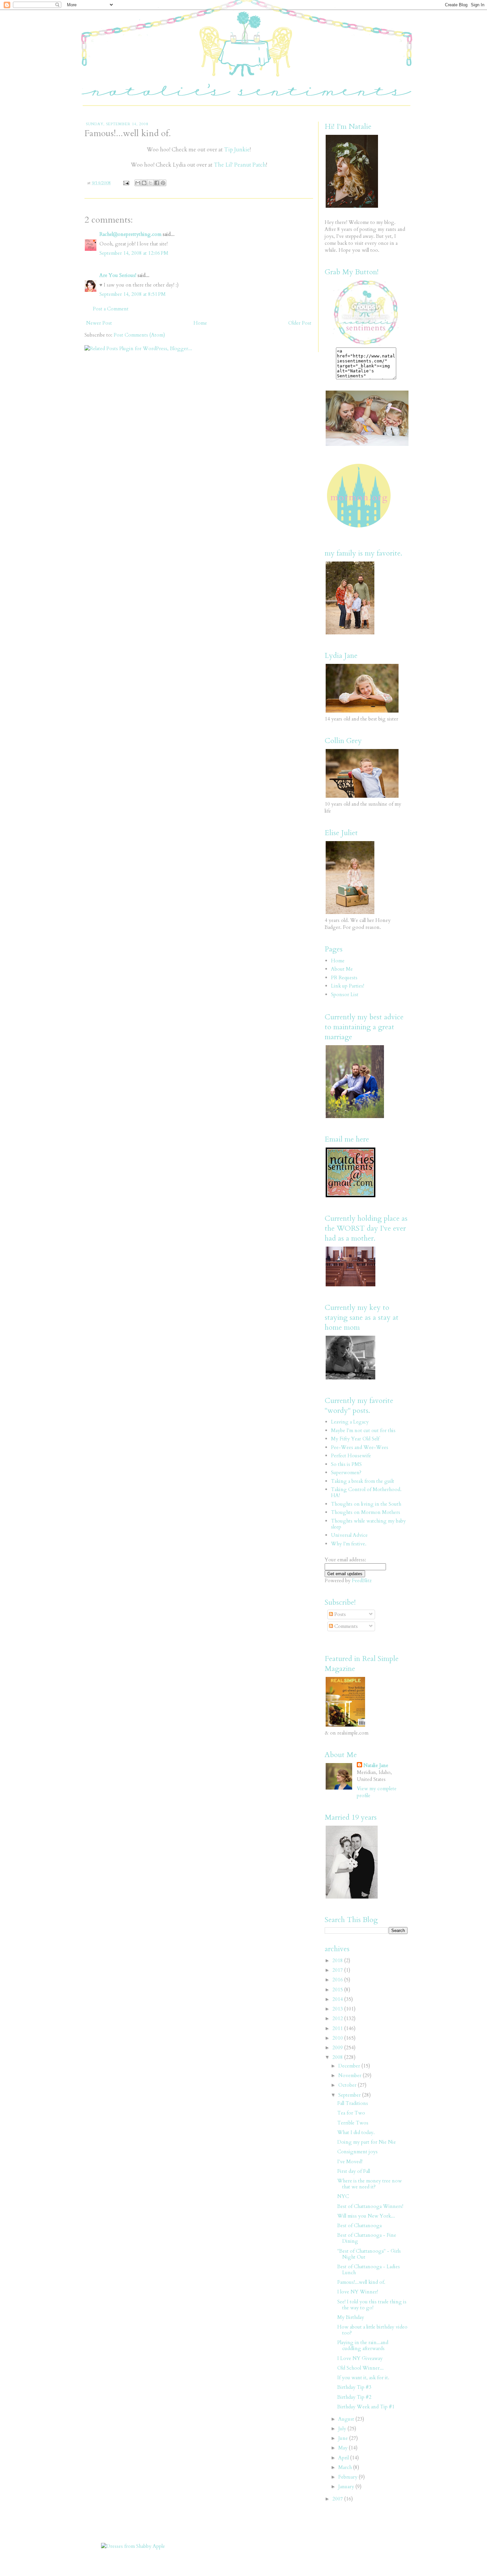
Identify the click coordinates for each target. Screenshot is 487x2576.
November (351, 2075)
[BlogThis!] (144, 183)
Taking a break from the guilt (363, 1481)
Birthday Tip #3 (354, 2387)
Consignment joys (357, 2152)
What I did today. (356, 2132)
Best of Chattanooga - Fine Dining (367, 2238)
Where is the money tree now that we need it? (370, 2184)
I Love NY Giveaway (360, 2358)
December (350, 2066)
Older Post (300, 323)
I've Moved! (350, 2162)
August (347, 2419)
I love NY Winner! (358, 2292)
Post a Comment (111, 309)
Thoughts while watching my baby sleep (368, 1524)
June (344, 2438)
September (350, 2095)
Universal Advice (349, 1535)
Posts (339, 1614)
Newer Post (99, 323)
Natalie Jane (376, 1765)
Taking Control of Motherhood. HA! (366, 1492)
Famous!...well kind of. (361, 2282)
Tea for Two (351, 2113)
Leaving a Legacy (350, 1422)
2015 (338, 1990)
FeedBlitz (362, 1581)
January (347, 2487)
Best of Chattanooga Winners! (370, 2206)
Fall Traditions (353, 2103)
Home (200, 323)
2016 (338, 1980)
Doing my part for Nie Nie (367, 2142)
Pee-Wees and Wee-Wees (360, 1447)
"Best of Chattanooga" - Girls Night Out (369, 2254)
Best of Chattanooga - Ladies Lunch (369, 2270)
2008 (338, 2057)
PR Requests (344, 978)
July (343, 2429)
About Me (342, 969)
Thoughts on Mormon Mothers (366, 1512)
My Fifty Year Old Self (355, 1439)
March (346, 2467)
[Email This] (138, 183)
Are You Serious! (118, 275)
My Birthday (351, 2317)
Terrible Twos (353, 2123)
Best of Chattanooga (359, 2226)
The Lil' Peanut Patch (240, 165)
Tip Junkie (237, 150)
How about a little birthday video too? (372, 2330)
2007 (338, 2499)
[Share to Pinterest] (163, 183)
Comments (345, 1626)
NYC (343, 2196)
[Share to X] (150, 183)
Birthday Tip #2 (354, 2397)
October (348, 2085)
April (344, 2458)
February (349, 2477)
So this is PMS (346, 1464)
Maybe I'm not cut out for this (363, 1430)
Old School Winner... (360, 2368)
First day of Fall (354, 2171)
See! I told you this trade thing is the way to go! (372, 2305)
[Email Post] (126, 183)
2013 (338, 2009)
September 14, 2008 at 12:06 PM (134, 253)
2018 (338, 1960)
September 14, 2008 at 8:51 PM (133, 294)
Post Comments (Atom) (139, 335)
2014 (338, 1999)
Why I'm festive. (349, 1544)
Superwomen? (346, 1473)
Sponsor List (345, 994)
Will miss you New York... (366, 2216)
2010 (338, 2038)
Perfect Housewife (351, 1456)
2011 (338, 2028)
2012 (338, 2018)
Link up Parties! (348, 986)
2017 (338, 1970)
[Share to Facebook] (157, 183)
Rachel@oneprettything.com (130, 234)
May (344, 2448)
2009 (338, 2048)
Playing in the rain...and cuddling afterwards (363, 2345)
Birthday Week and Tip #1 (366, 2407)
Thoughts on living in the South (366, 1504)
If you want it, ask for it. (363, 2378)
